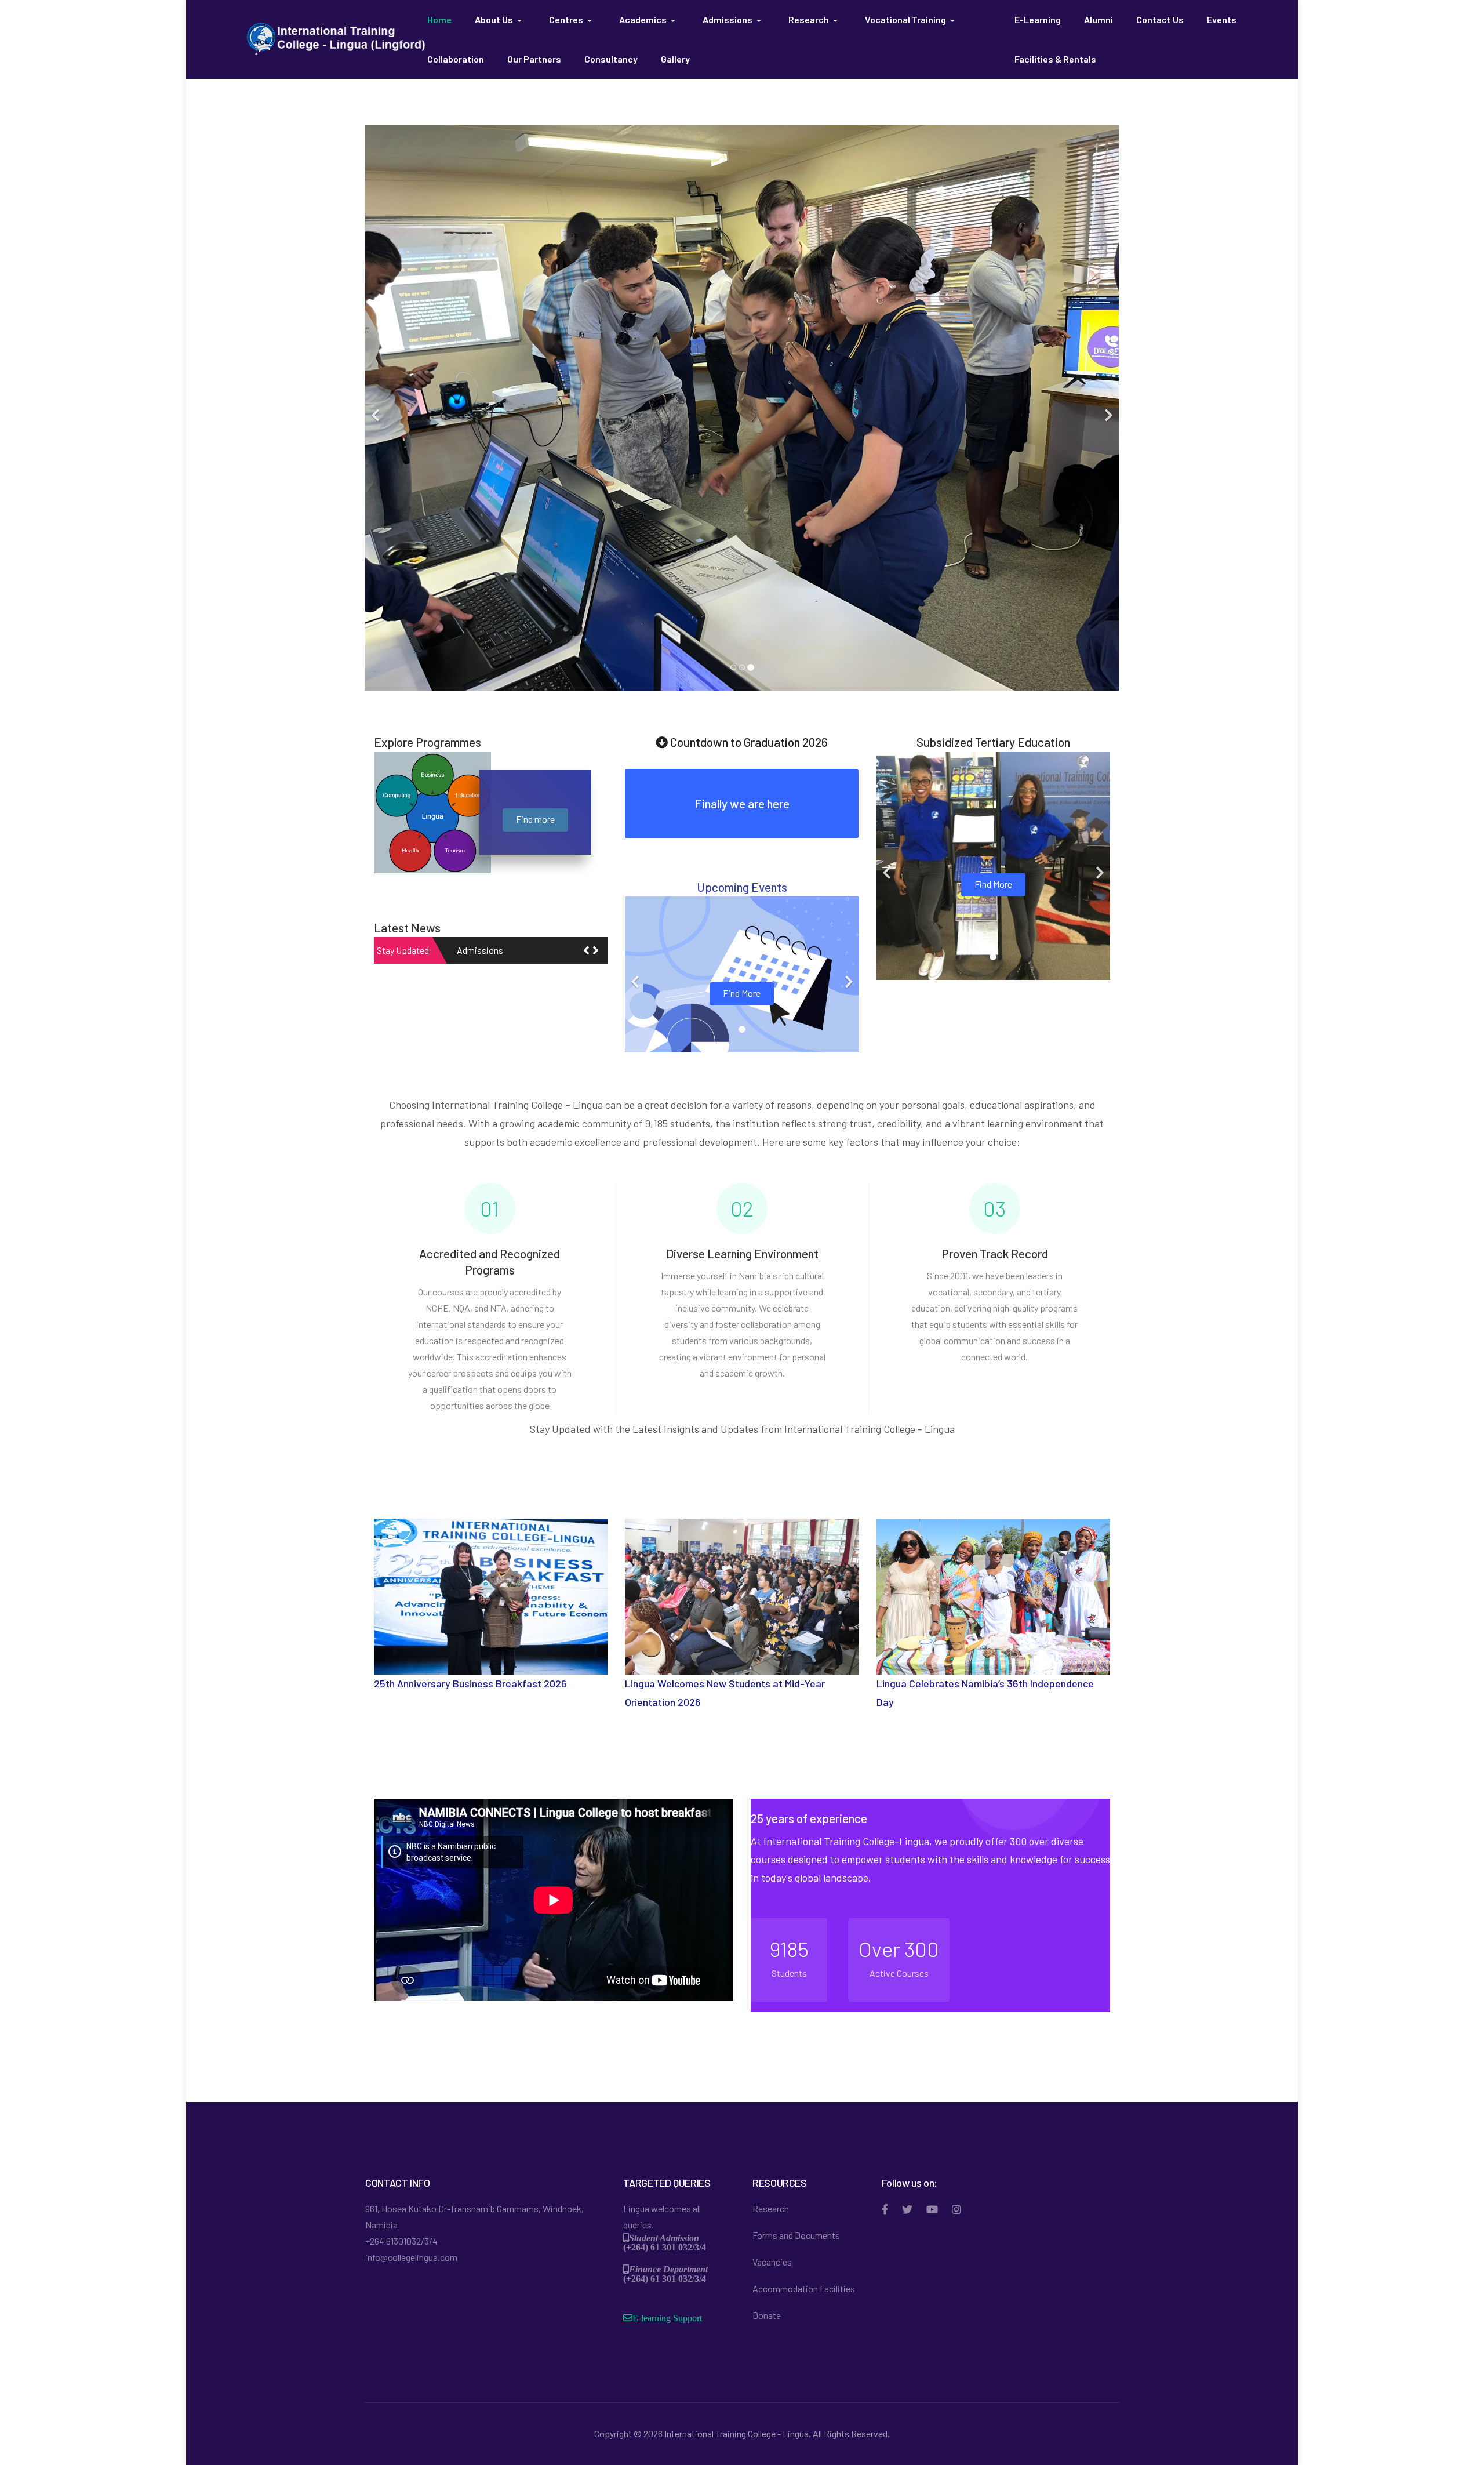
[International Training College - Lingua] (336, 38)
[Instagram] (956, 2209)
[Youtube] (932, 2209)
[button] (500, 20)
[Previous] (377, 408)
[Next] (1107, 408)
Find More (742, 993)
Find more (535, 819)
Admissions (480, 950)
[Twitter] (907, 2209)
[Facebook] (885, 2209)
